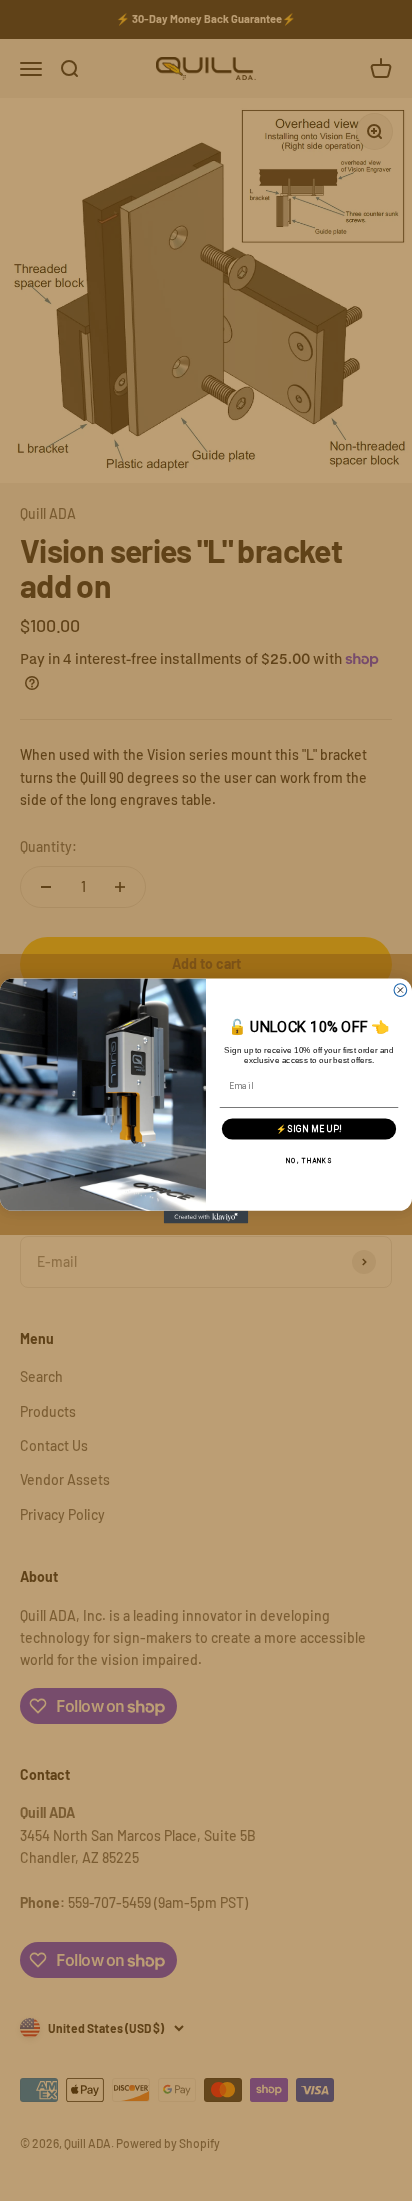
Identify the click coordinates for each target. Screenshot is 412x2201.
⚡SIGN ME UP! (309, 1128)
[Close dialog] (400, 989)
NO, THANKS (309, 1159)
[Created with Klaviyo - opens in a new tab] (206, 1216)
